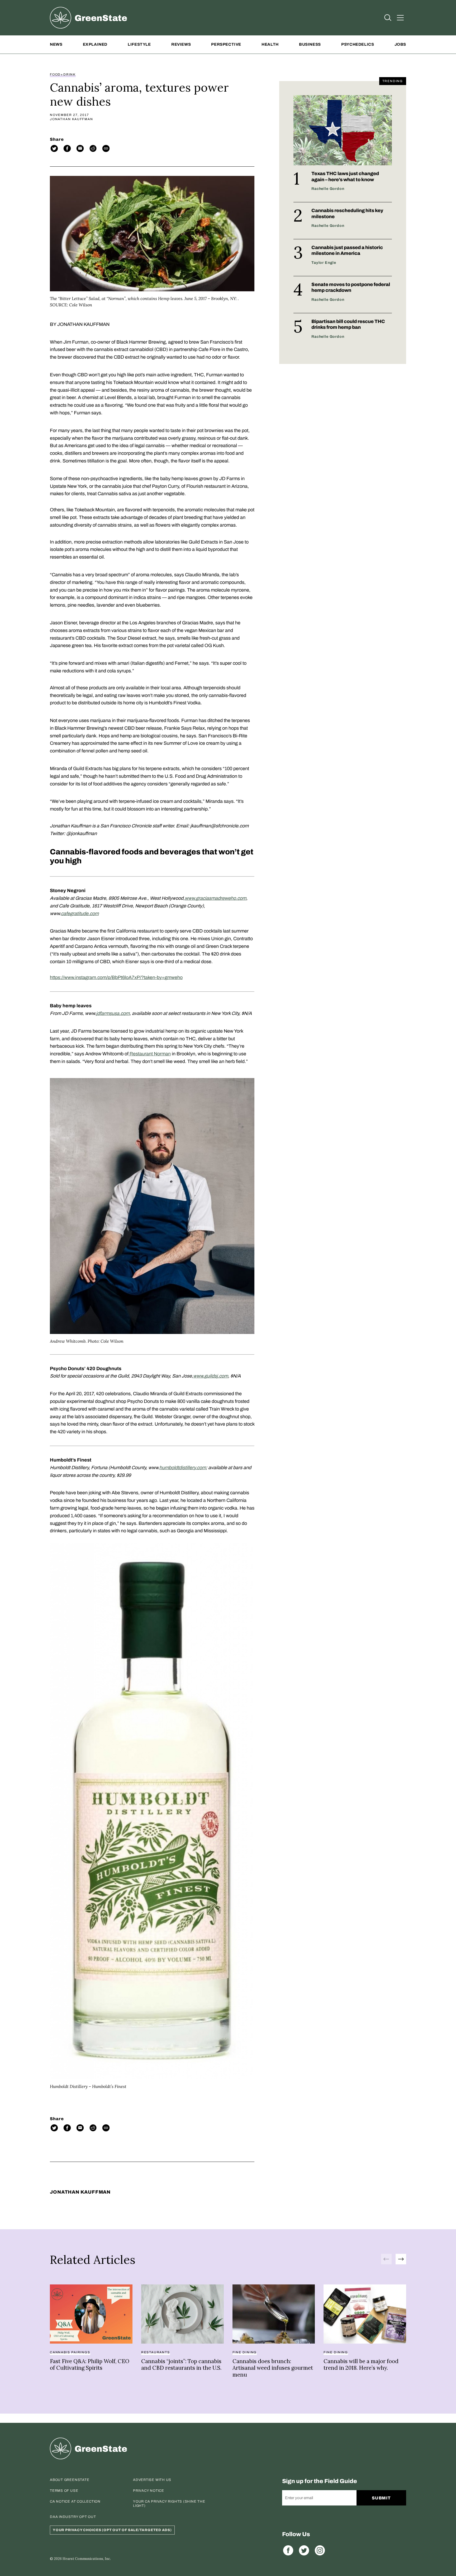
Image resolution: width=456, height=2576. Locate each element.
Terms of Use (64, 2491)
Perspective (226, 44)
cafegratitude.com (80, 914)
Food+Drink (63, 74)
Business (310, 44)
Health (270, 44)
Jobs (400, 44)
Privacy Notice (149, 2491)
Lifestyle (139, 44)
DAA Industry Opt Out (73, 2517)
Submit (381, 2498)
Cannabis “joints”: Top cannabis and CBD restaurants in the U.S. (181, 2365)
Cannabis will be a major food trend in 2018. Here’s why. (361, 2365)
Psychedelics (358, 44)
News (56, 44)
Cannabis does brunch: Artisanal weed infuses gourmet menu (273, 2368)
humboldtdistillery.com (183, 1468)
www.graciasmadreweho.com (215, 898)
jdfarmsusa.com (113, 1013)
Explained (95, 44)
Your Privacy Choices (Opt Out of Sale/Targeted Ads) (112, 2530)
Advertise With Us (152, 2480)
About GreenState (70, 2480)
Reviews (181, 44)
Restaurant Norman (150, 1054)
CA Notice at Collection (75, 2502)
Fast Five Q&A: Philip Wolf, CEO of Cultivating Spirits (90, 2365)
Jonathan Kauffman (72, 119)
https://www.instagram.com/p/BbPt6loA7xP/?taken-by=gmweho (116, 977)
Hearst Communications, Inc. (87, 2559)
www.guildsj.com (211, 1376)
